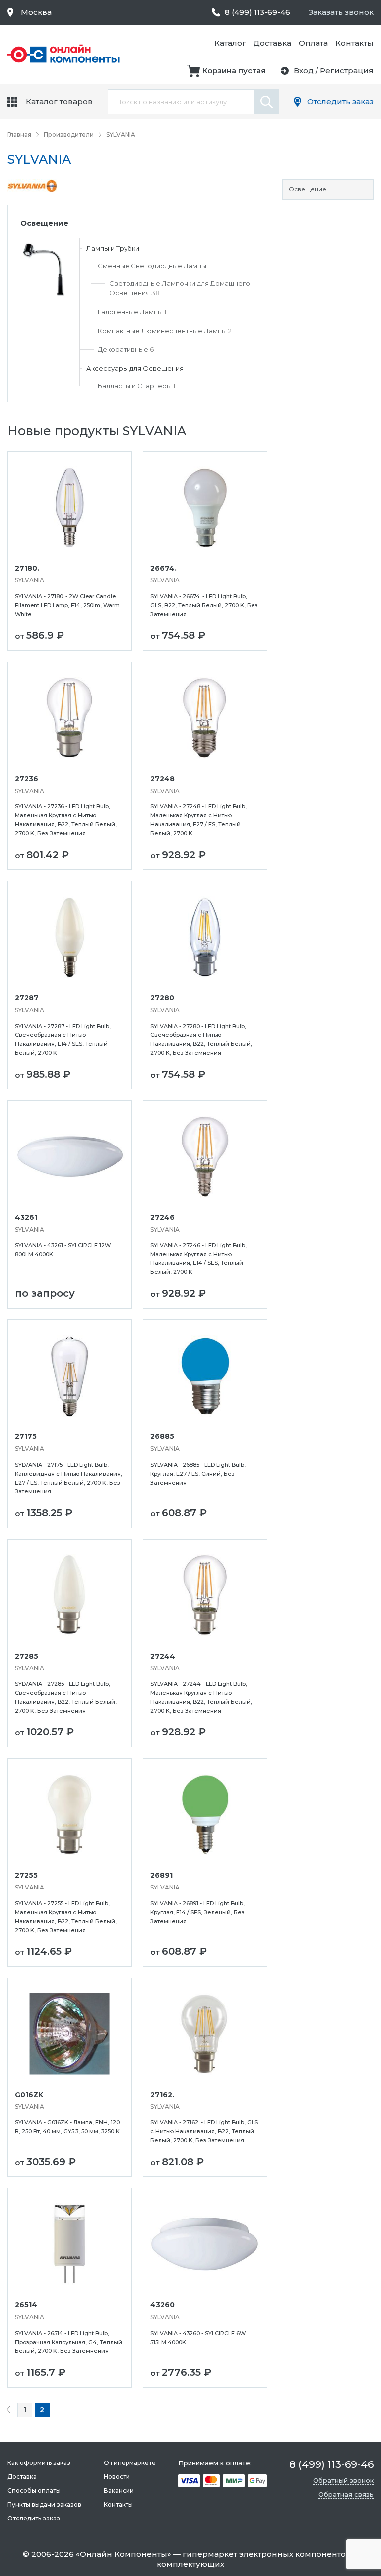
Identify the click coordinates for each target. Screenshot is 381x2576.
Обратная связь (346, 2494)
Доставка (272, 43)
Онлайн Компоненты (124, 2554)
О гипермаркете (130, 2463)
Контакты (354, 43)
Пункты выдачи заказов (44, 2504)
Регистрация (347, 71)
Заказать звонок (341, 12)
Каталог (230, 43)
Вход (304, 71)
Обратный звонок (343, 2480)
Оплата (313, 43)
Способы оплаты (34, 2490)
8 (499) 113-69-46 (257, 12)
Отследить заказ (340, 101)
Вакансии (119, 2490)
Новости (117, 2477)
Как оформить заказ (39, 2463)
